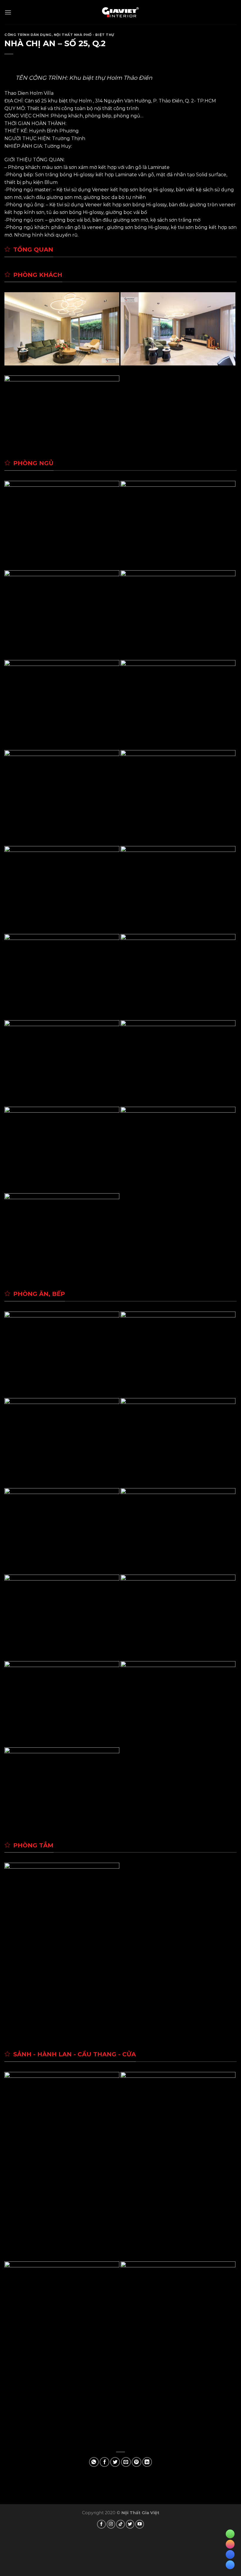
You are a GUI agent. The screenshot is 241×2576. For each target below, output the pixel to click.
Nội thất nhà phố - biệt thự (84, 35)
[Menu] (8, 12)
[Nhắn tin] (230, 2544)
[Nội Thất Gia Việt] (120, 12)
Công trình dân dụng (28, 35)
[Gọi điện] (230, 2534)
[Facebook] (230, 2565)
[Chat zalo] (230, 2555)
